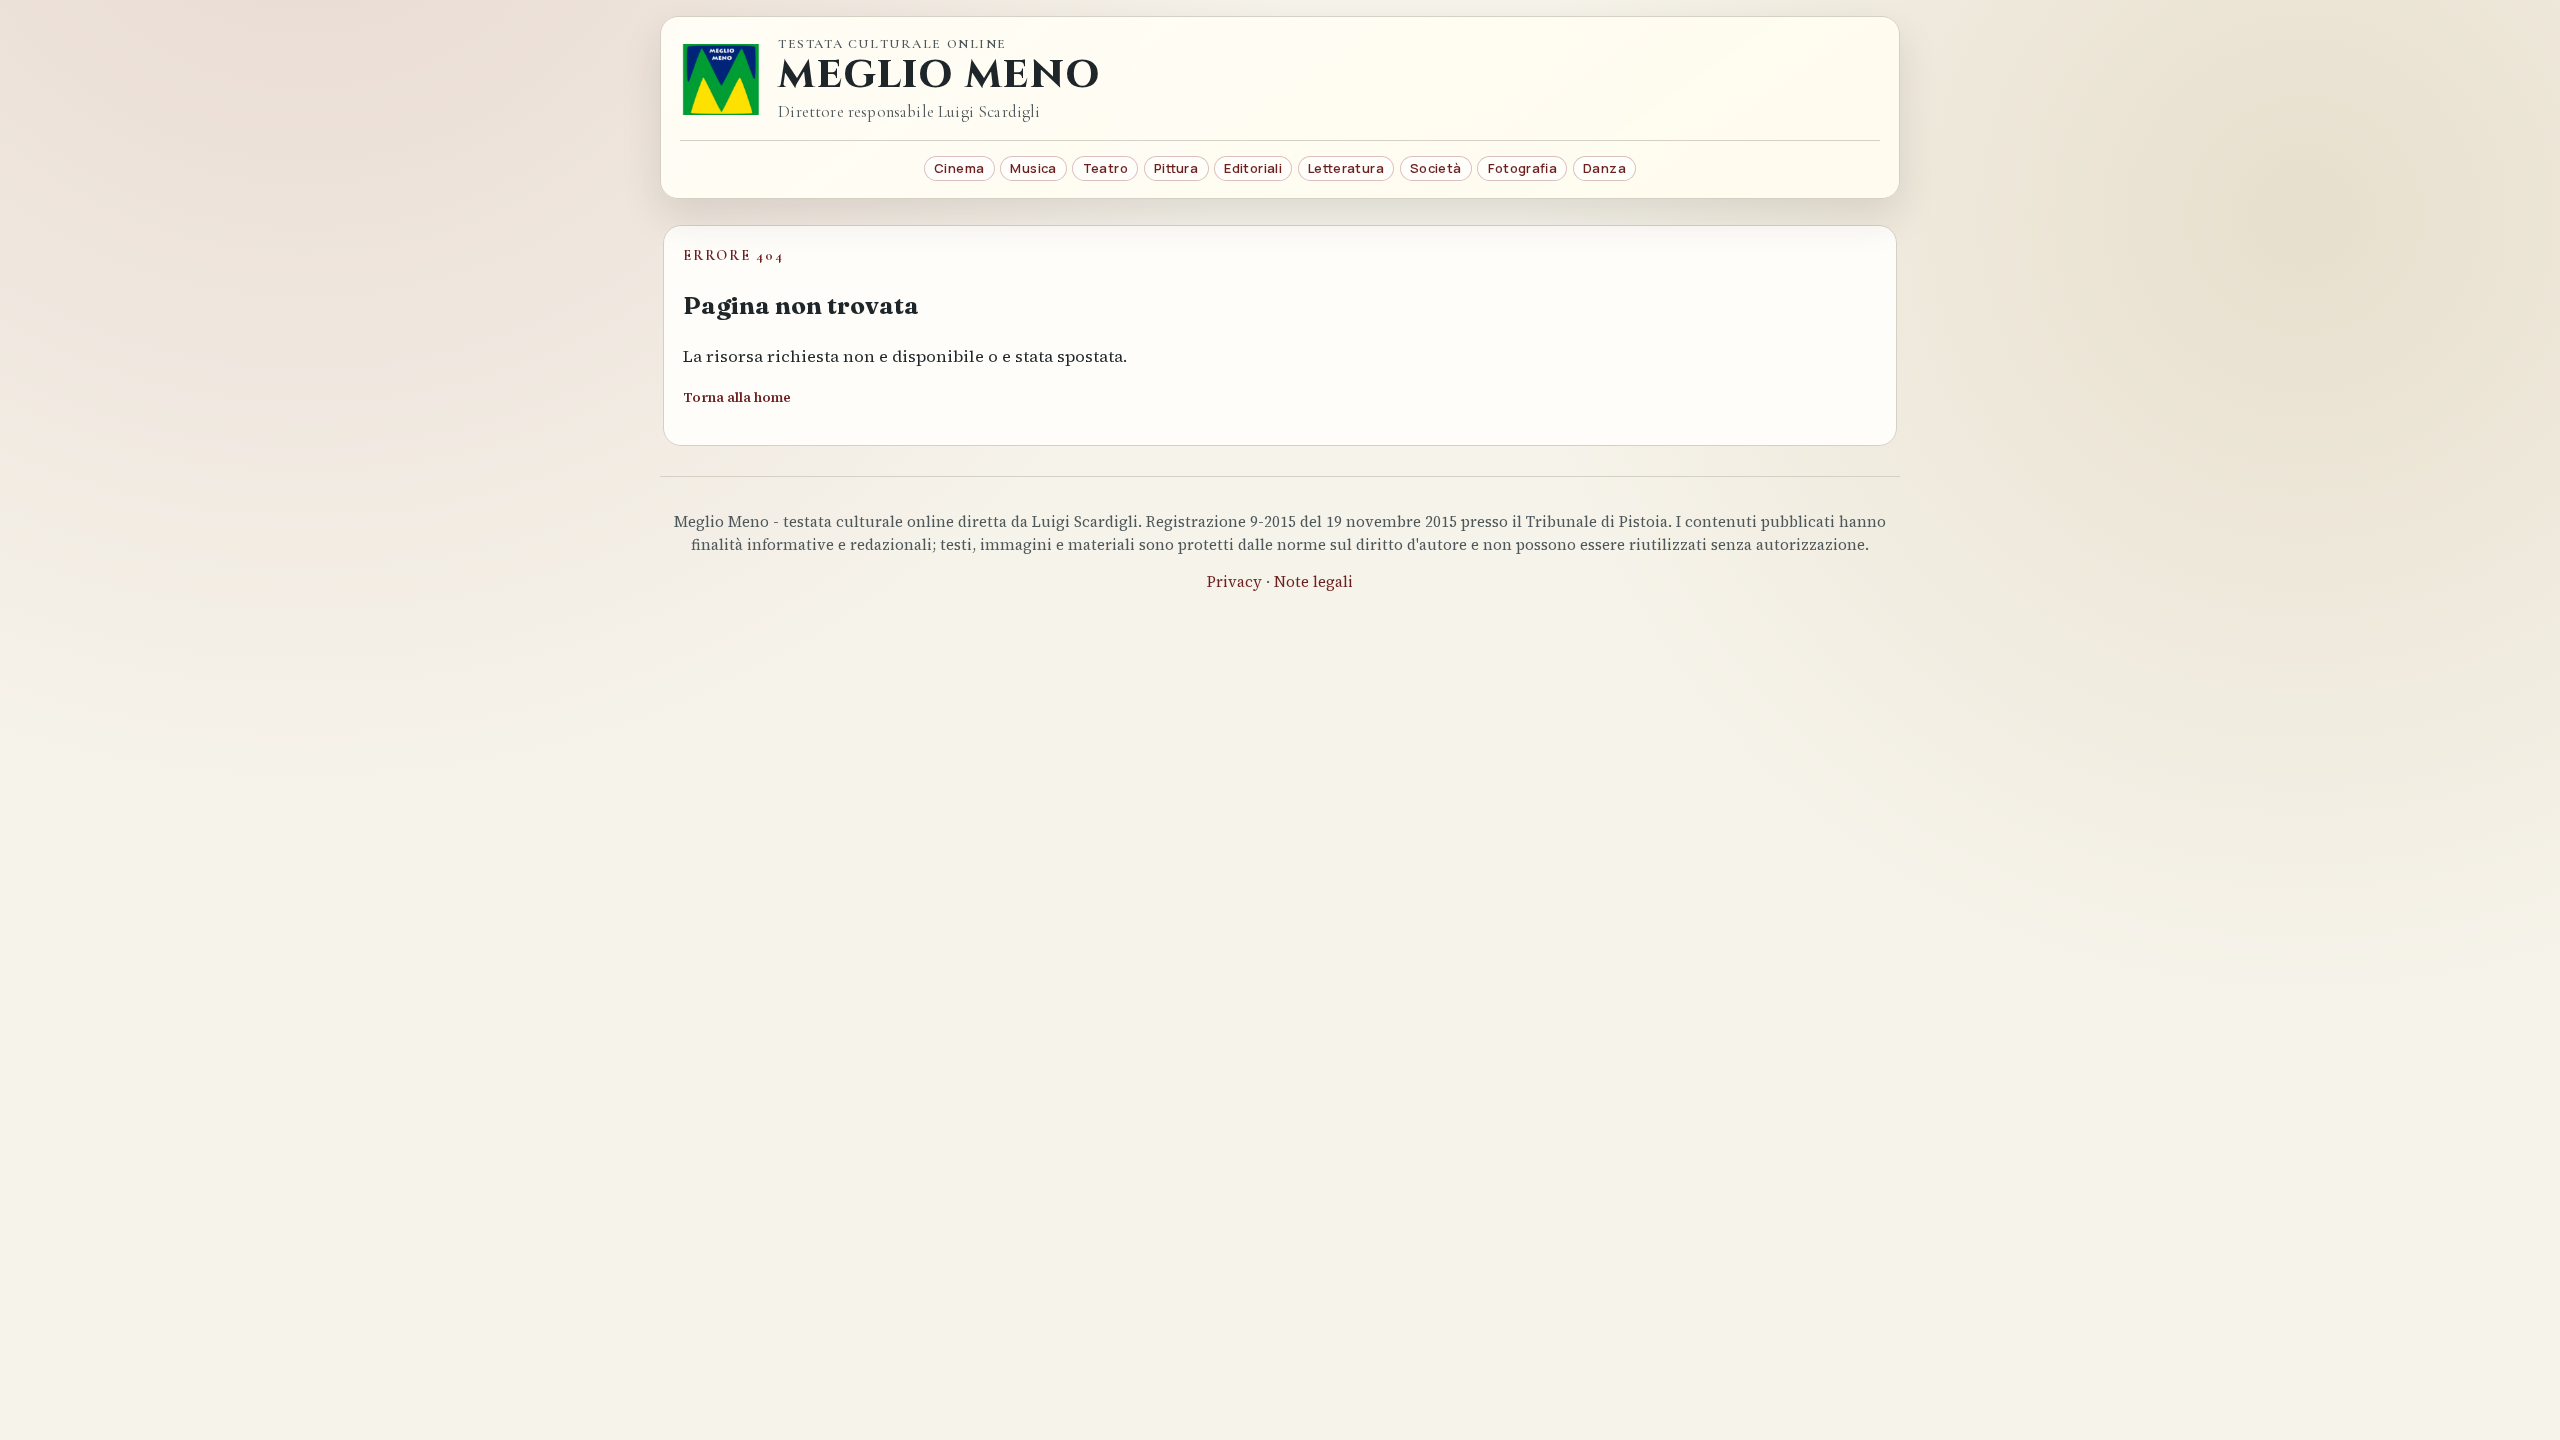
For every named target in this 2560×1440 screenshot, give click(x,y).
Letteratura (1346, 168)
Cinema (959, 168)
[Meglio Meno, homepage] (721, 79)
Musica (1033, 168)
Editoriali (1253, 168)
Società (1436, 168)
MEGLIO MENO (939, 75)
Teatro (1105, 168)
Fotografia (1522, 168)
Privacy (1234, 581)
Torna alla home (737, 397)
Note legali (1313, 581)
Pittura (1176, 168)
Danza (1604, 168)
